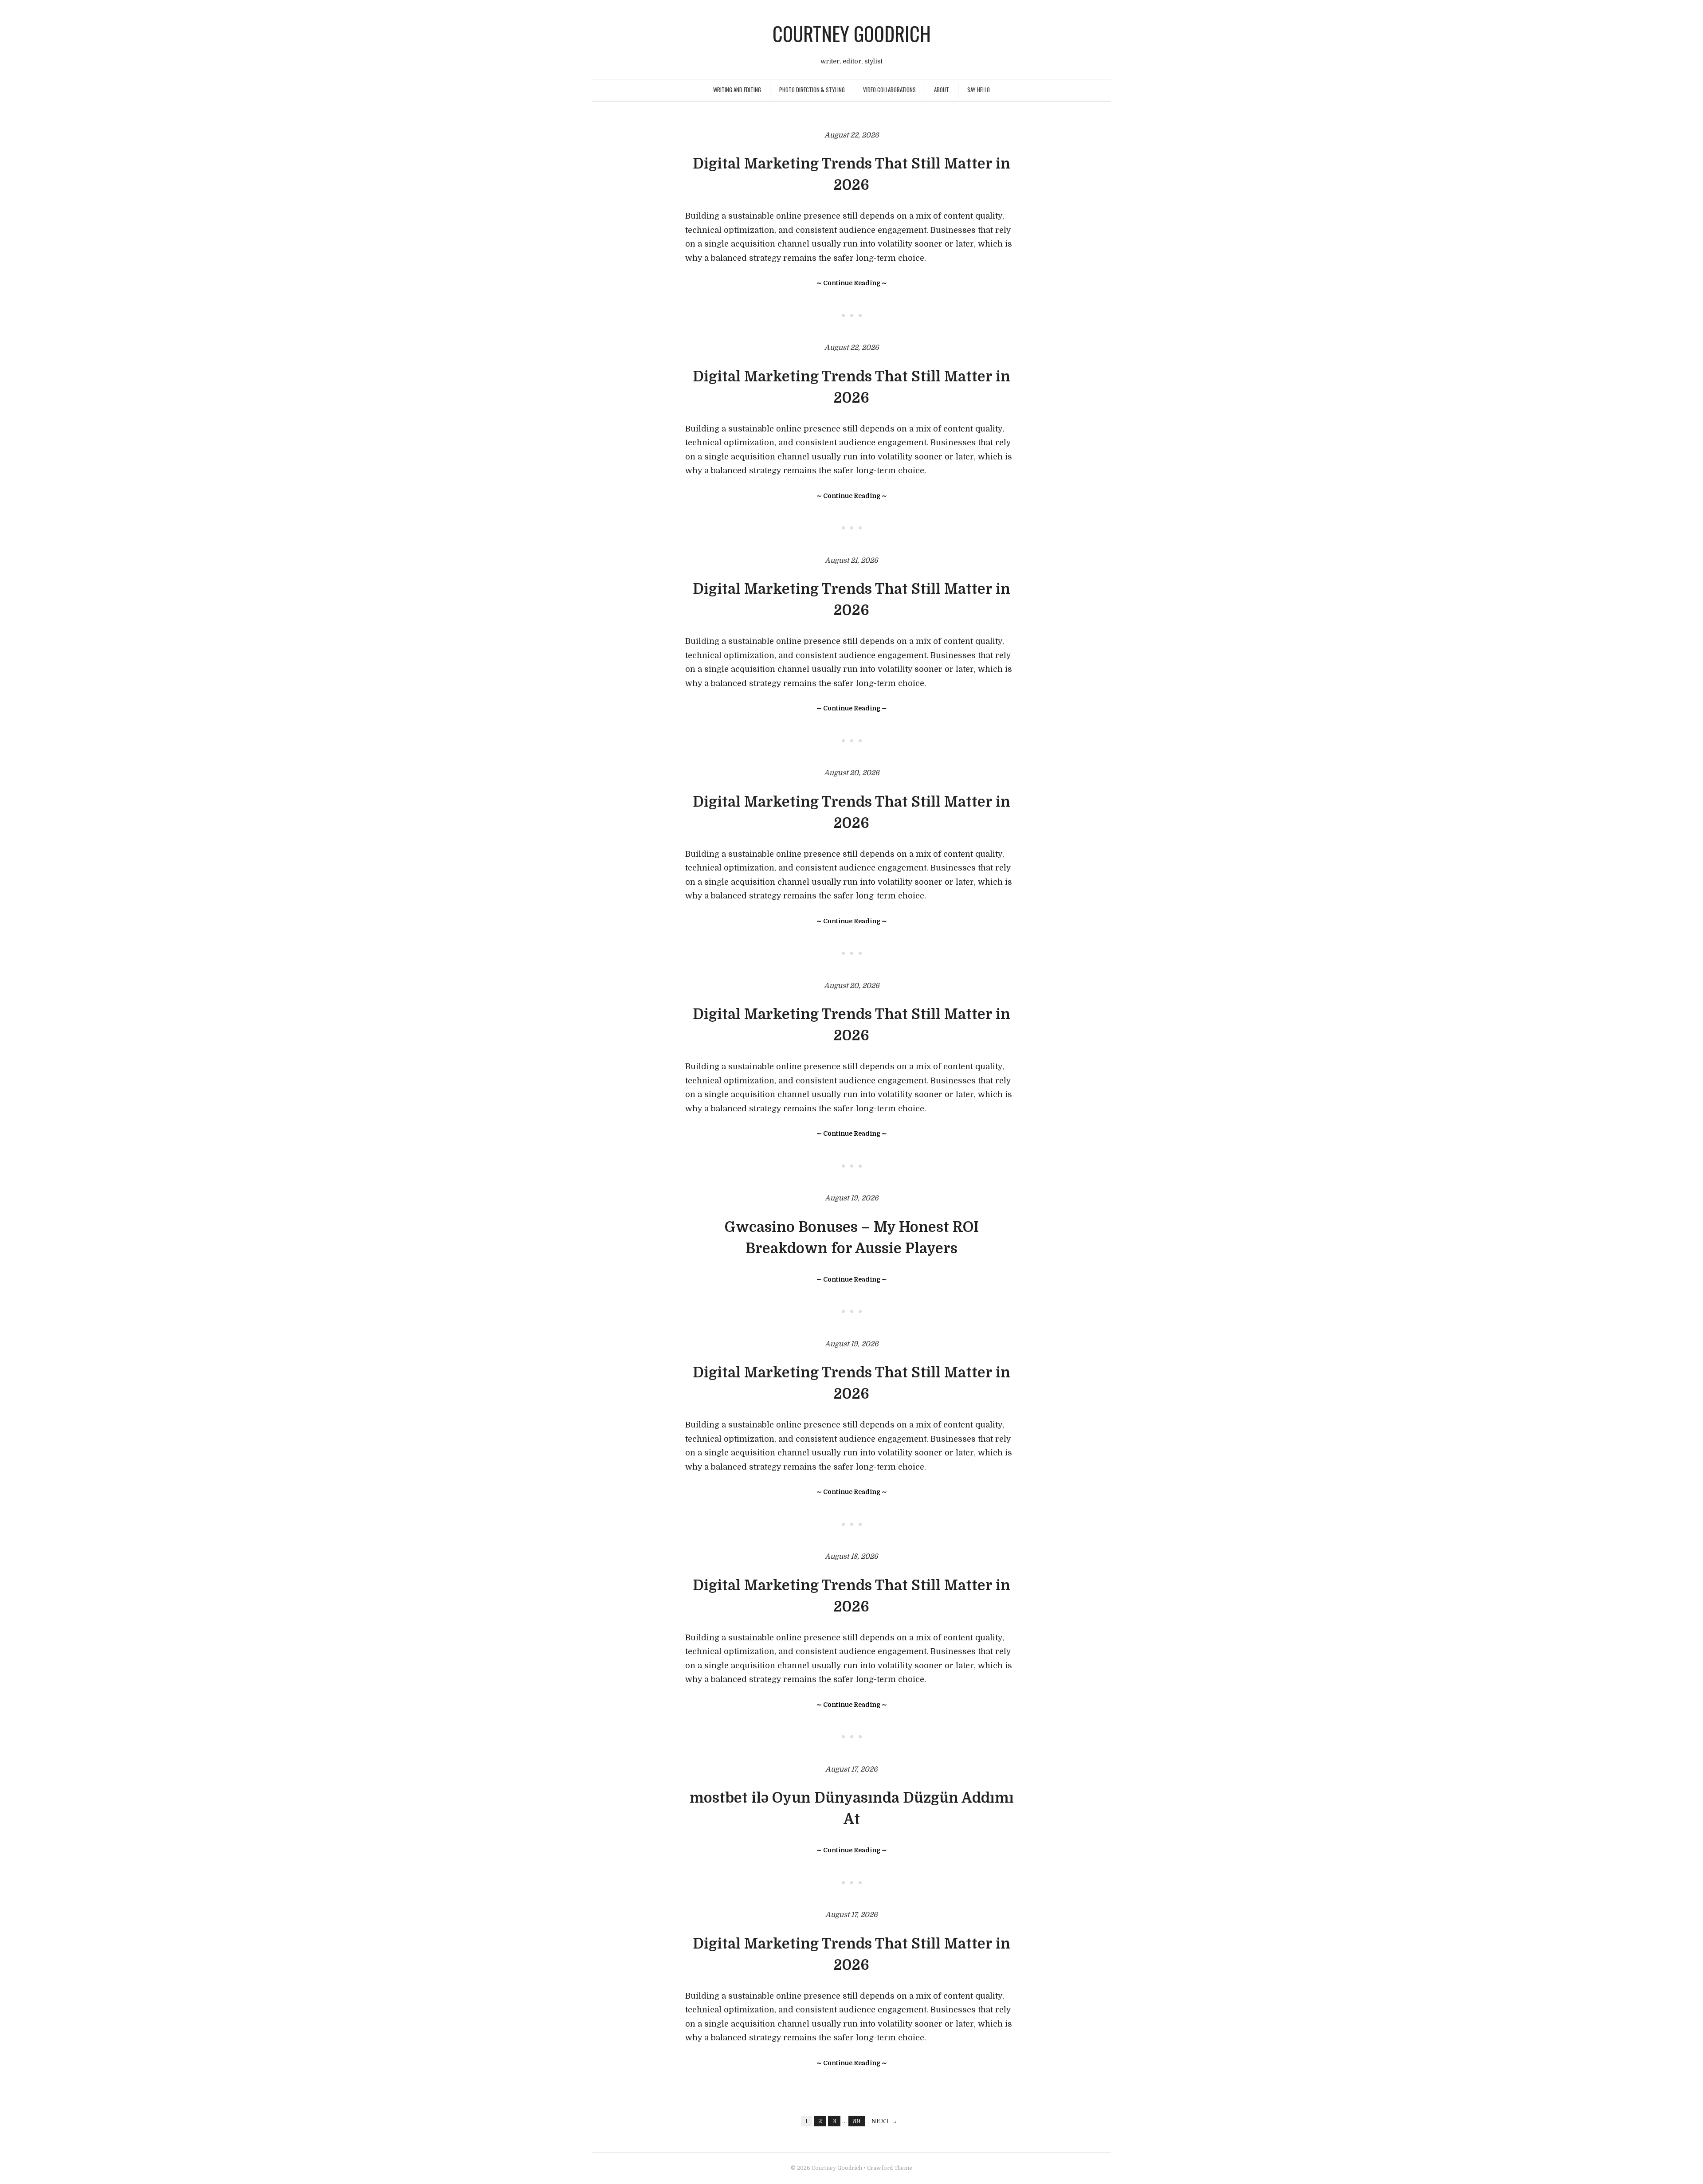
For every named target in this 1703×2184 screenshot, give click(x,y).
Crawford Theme (890, 2168)
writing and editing (737, 90)
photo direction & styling (812, 90)
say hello (979, 90)
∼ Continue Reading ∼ (852, 283)
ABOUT (942, 90)
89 (857, 2121)
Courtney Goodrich (852, 33)
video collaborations (889, 90)
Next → (884, 2121)
